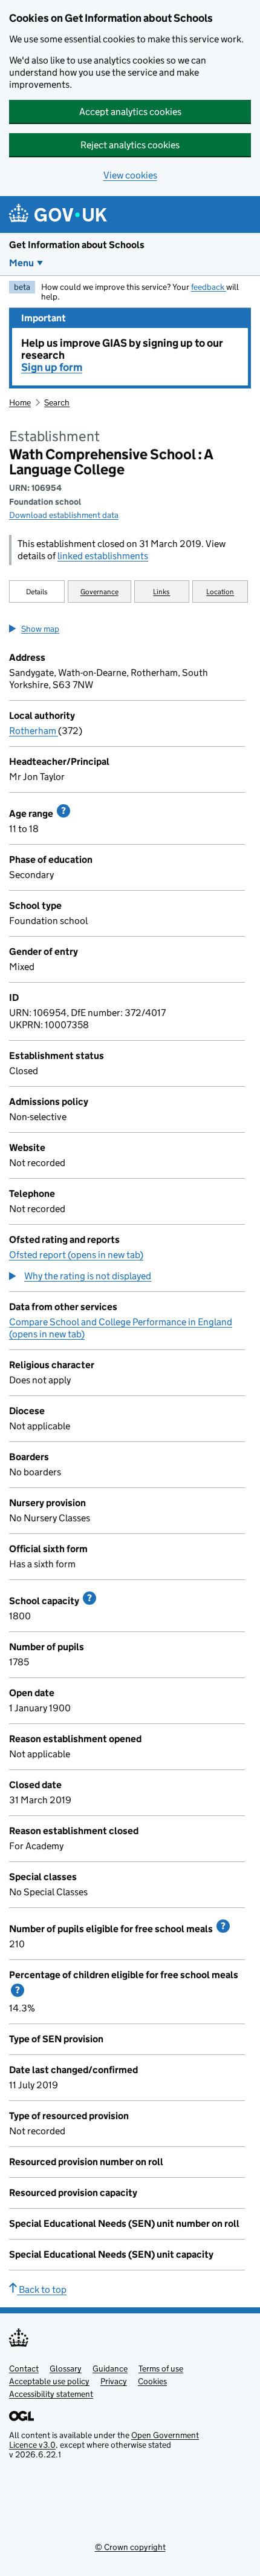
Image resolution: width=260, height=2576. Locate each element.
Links (161, 592)
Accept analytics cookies (130, 112)
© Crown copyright (130, 2547)
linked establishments (103, 556)
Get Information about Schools (77, 245)
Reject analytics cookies (130, 145)
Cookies (152, 2381)
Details (37, 592)
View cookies (130, 175)
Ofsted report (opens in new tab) (76, 1255)
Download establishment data (64, 515)
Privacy (114, 2381)
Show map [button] (40, 629)
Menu (21, 263)
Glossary (66, 2368)
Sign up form (52, 367)
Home (20, 402)
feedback (209, 287)
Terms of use (161, 2368)
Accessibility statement (51, 2394)
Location (220, 592)
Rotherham (34, 731)
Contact (24, 2368)
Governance (99, 592)
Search (57, 402)
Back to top (42, 2289)
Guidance (110, 2368)
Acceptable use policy (49, 2381)
